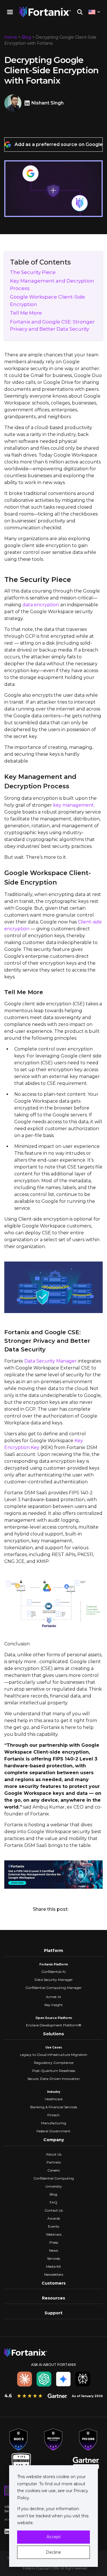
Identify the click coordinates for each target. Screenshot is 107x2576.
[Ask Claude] (25, 2379)
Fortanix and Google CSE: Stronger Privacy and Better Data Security (52, 325)
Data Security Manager (51, 1361)
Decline (53, 2552)
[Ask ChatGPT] (44, 2379)
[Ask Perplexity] (83, 2379)
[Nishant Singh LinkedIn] (28, 103)
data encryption (41, 605)
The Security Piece (33, 272)
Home (11, 37)
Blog (26, 37)
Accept (54, 2537)
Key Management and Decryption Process (52, 285)
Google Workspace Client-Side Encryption (48, 301)
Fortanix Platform (54, 1964)
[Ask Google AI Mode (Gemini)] (63, 2379)
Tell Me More (26, 313)
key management (73, 805)
